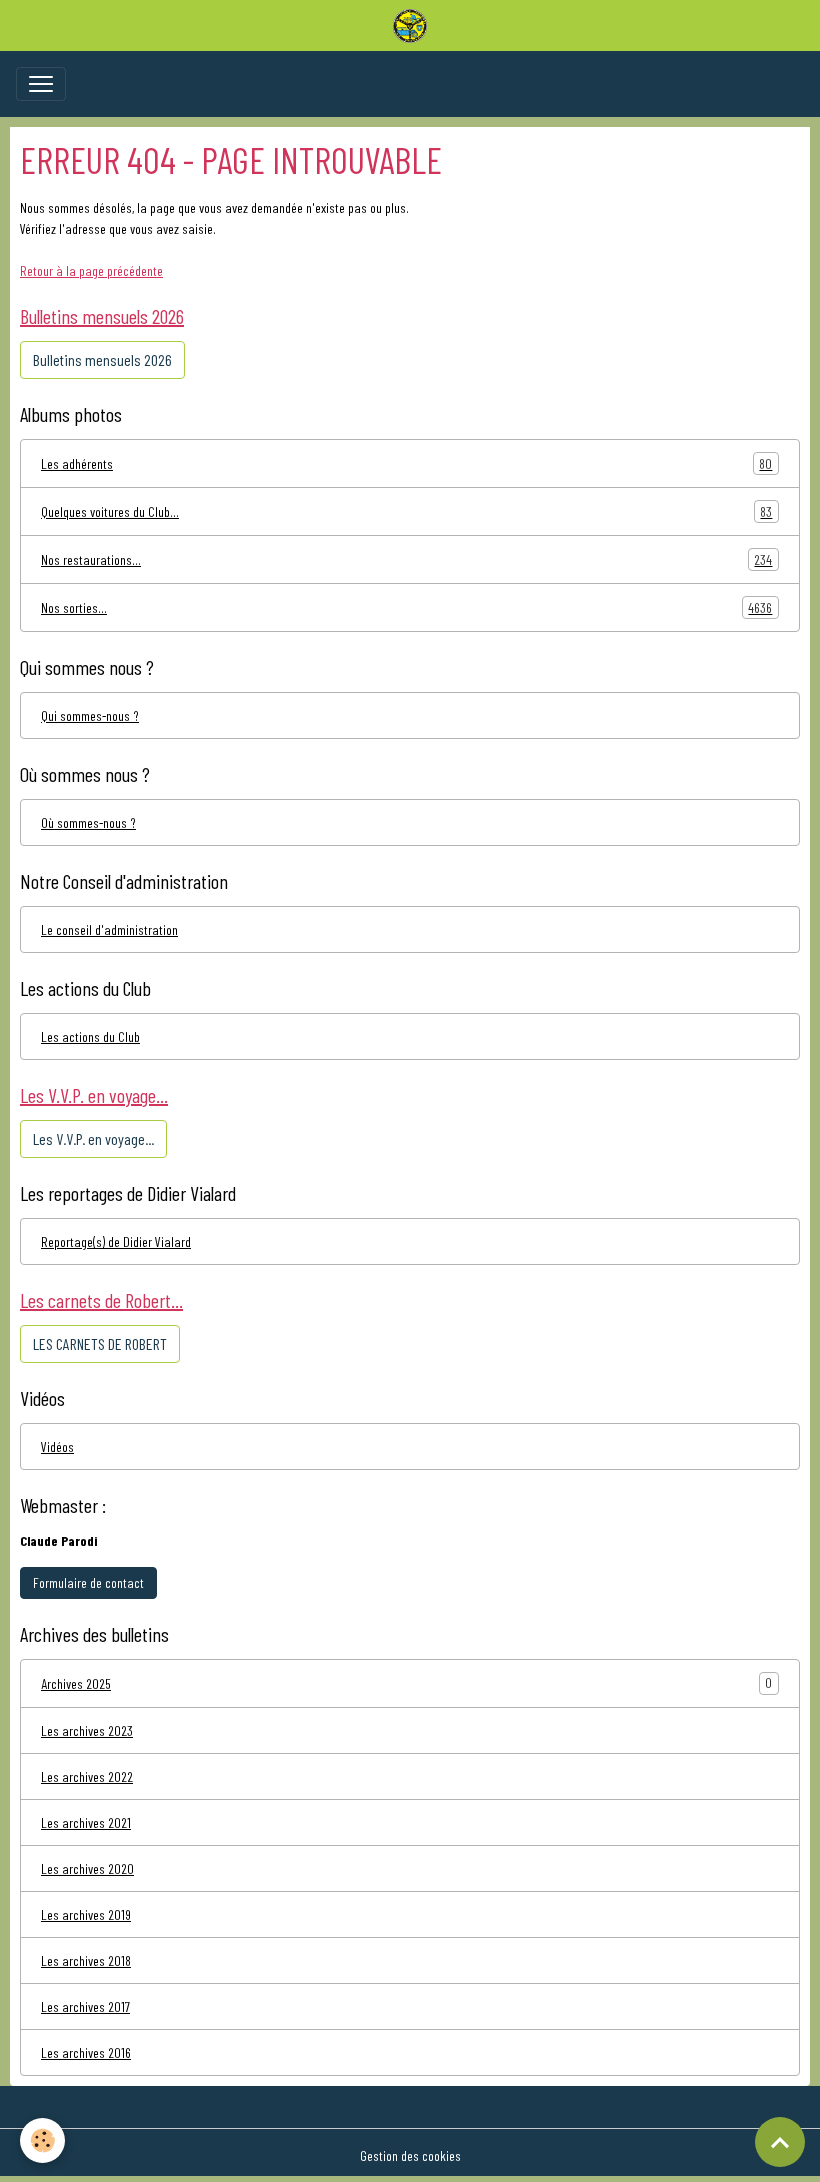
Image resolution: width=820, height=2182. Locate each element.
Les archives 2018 (86, 1960)
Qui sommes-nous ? (90, 715)
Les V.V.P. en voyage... (93, 1138)
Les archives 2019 (86, 1914)
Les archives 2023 (87, 1730)
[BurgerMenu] (41, 84)
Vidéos (57, 1446)
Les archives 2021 (86, 1822)
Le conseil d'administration (109, 929)
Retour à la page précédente (91, 270)
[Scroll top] (780, 2142)
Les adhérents (406, 464)
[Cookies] (42, 2140)
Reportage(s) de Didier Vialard (116, 1241)
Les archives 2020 (87, 1868)
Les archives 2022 (87, 1776)
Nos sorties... (406, 608)
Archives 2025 (76, 1683)
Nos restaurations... (406, 560)
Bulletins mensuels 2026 (102, 359)
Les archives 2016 (86, 2052)
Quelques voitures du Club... (406, 512)
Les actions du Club (90, 1036)
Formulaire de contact (88, 1582)
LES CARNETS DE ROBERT (100, 1343)
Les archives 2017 (85, 2006)
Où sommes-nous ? (88, 822)
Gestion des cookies (410, 2155)
